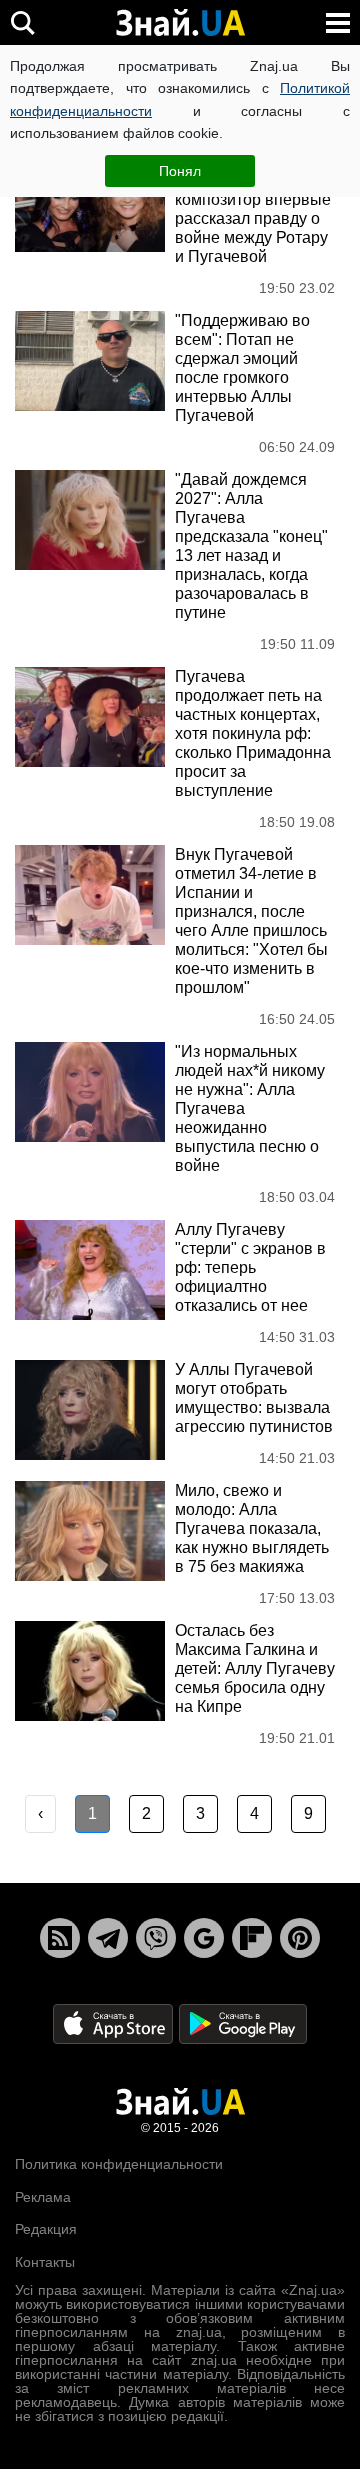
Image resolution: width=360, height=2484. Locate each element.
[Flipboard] (252, 1938)
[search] (22, 22)
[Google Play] (243, 2023)
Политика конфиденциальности (119, 2164)
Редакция (46, 2229)
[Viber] (156, 1938)
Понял (180, 171)
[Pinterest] (300, 1938)
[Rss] (60, 1938)
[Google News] (204, 1938)
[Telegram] (108, 1938)
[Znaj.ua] (180, 23)
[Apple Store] (115, 2023)
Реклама (43, 2197)
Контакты (45, 2262)
